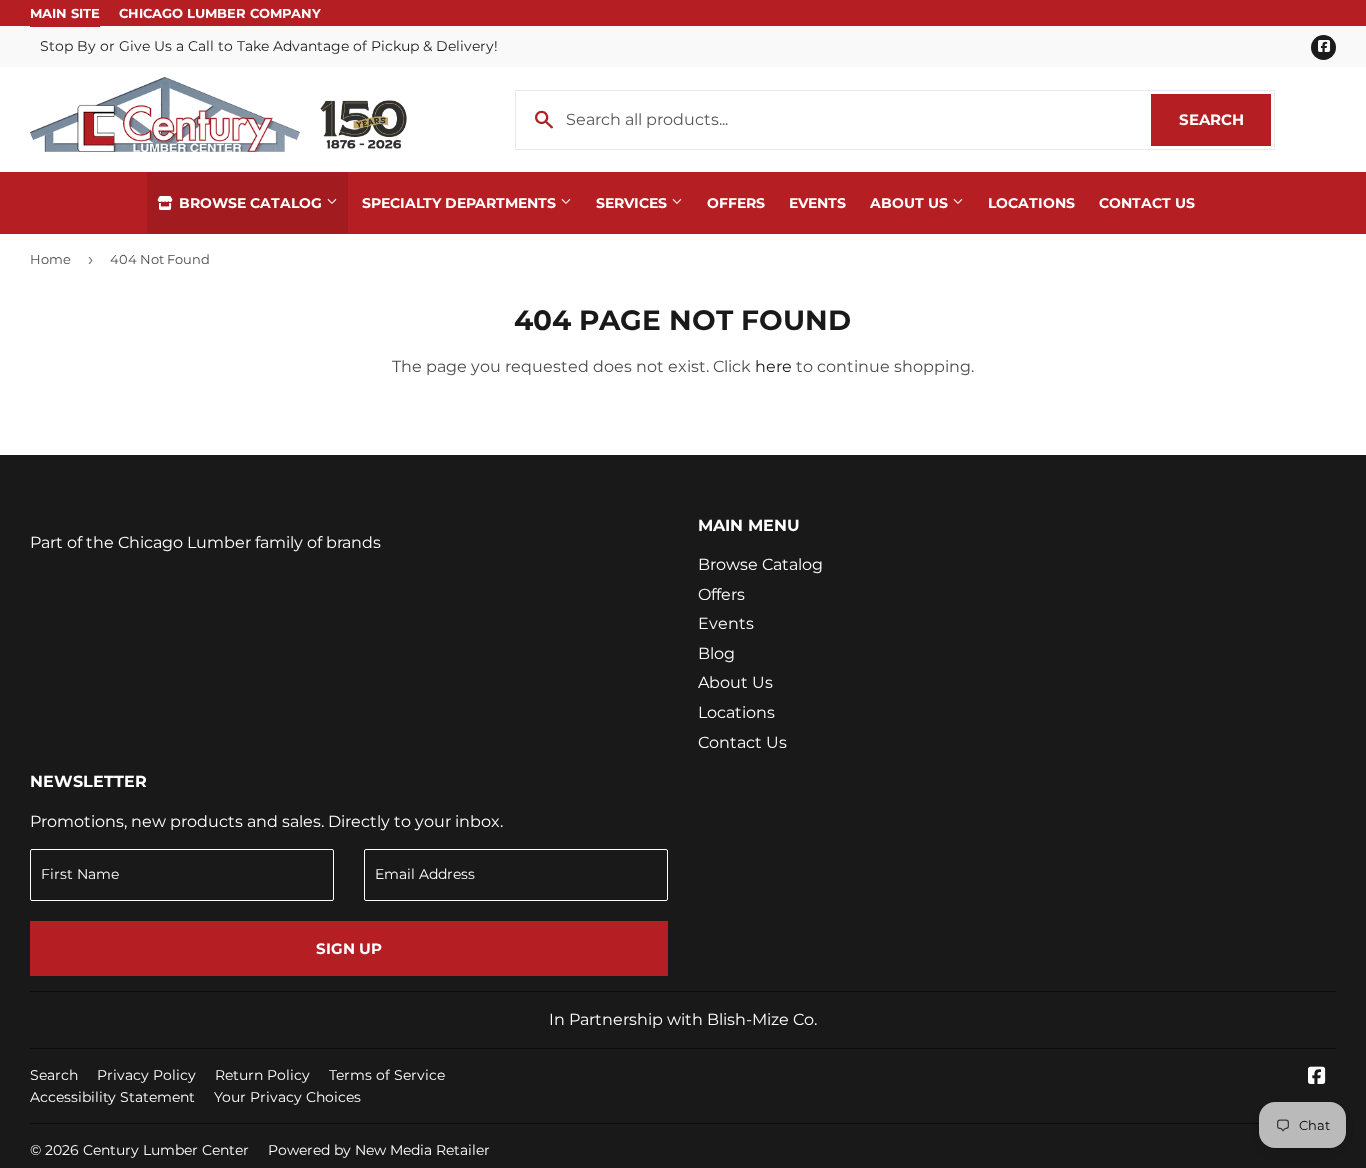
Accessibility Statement (112, 1097)
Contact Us (1147, 203)
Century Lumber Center (166, 1150)
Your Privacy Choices (287, 1097)
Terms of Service (387, 1075)
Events (817, 203)
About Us (911, 203)
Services (633, 203)
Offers (736, 203)
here (773, 366)
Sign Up (349, 948)
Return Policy (262, 1075)
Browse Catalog (250, 203)
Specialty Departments (461, 203)
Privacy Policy (146, 1075)
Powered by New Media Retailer (379, 1150)
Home (50, 259)
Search (1225, 119)
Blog (716, 653)
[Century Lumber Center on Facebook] (1317, 1077)
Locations (1031, 203)
